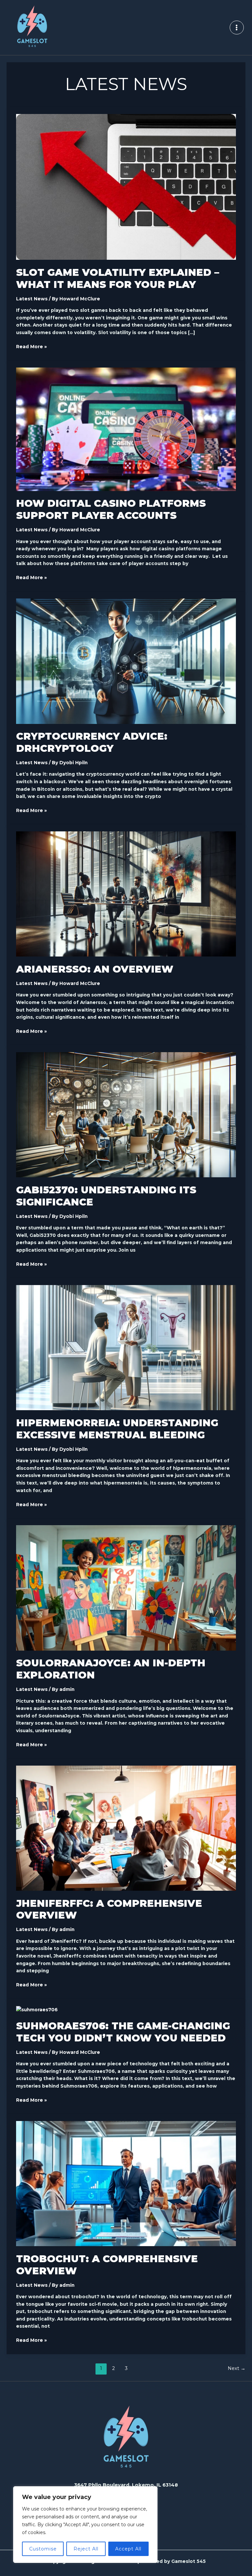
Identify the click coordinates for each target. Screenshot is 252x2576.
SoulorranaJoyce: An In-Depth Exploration (111, 1669)
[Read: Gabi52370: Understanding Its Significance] (126, 1114)
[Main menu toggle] (237, 28)
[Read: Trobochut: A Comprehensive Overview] (126, 2183)
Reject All (86, 2549)
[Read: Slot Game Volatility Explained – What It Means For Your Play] (126, 187)
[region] (85, 2525)
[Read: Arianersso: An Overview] (126, 894)
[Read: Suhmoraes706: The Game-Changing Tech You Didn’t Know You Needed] (37, 2009)
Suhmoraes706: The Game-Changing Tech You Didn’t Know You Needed (123, 2032)
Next (237, 2368)
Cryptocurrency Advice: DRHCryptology (92, 742)
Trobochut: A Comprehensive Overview (107, 2265)
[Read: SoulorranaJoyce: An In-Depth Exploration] (126, 1587)
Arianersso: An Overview (95, 969)
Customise (43, 2549)
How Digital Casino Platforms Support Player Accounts (111, 509)
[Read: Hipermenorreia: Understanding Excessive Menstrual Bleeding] (126, 1347)
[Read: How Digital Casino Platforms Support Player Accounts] (126, 429)
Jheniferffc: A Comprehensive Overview (109, 1909)
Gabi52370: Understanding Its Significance (106, 1196)
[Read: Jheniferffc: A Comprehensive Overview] (126, 1828)
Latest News (32, 299)
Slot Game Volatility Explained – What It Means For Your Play (118, 278)
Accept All (128, 2549)
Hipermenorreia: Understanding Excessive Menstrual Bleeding (117, 1429)
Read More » (31, 346)
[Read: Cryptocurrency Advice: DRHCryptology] (126, 661)
